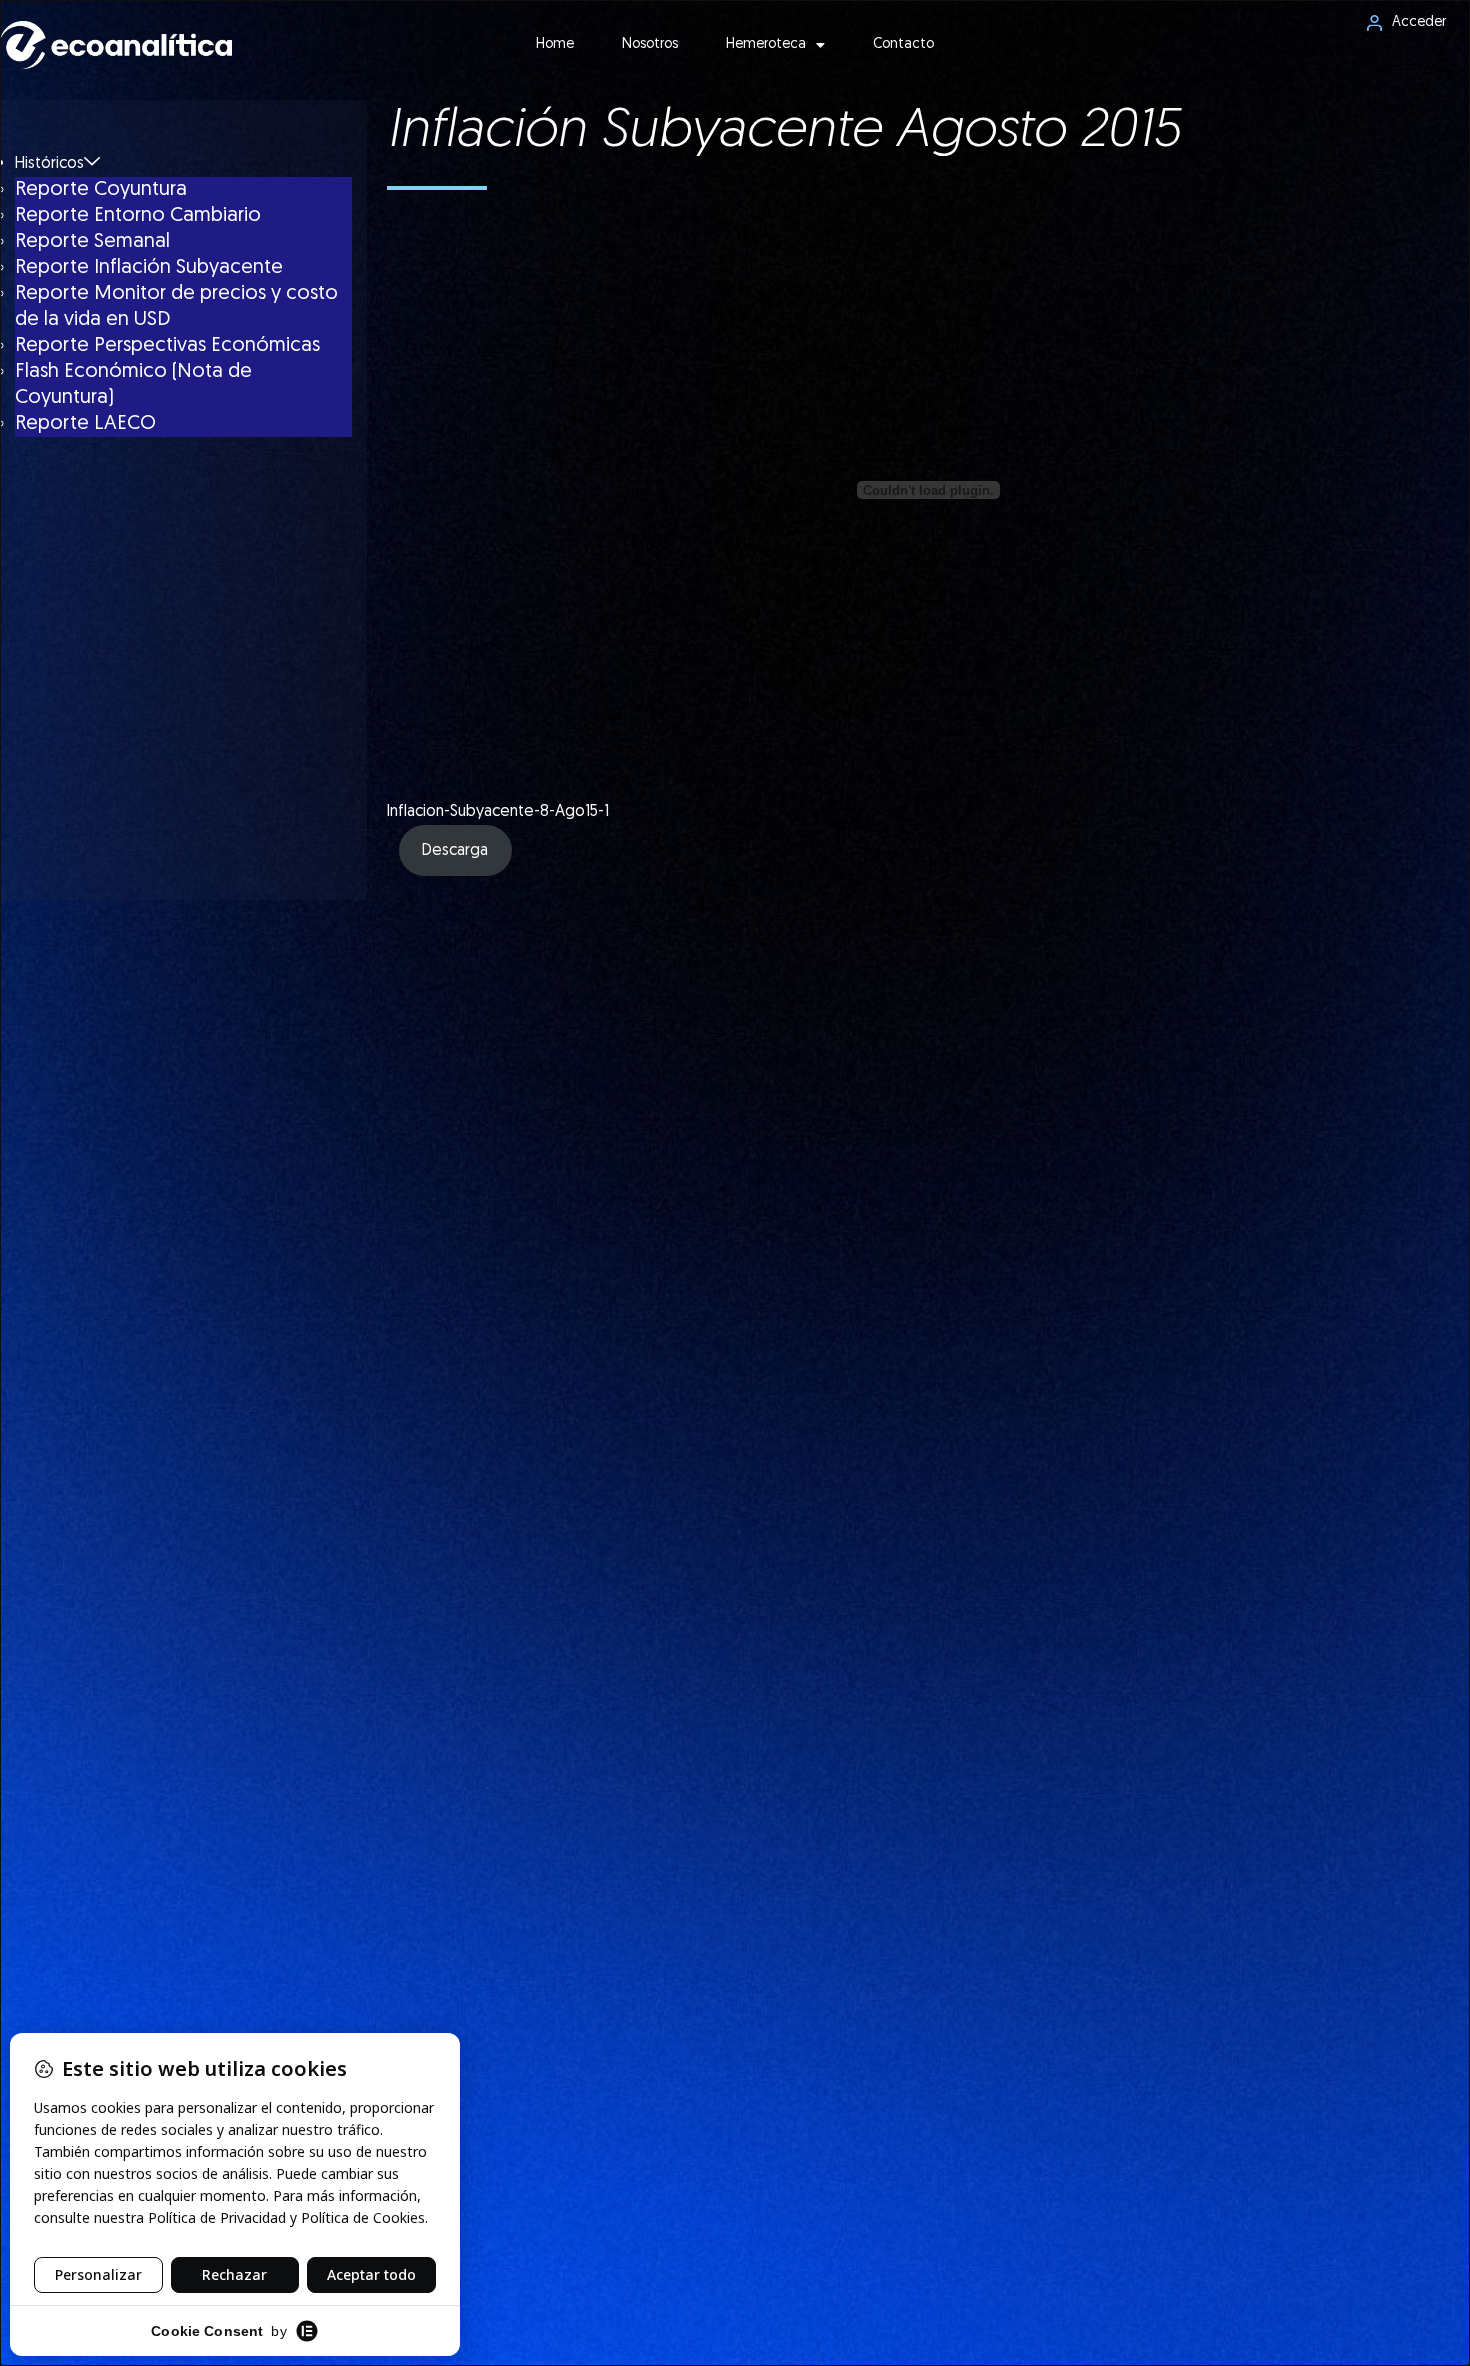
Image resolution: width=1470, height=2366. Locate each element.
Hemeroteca (766, 44)
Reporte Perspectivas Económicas (167, 346)
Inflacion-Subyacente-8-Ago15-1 (498, 812)
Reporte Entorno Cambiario (138, 216)
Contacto (903, 44)
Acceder (1419, 22)
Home (555, 44)
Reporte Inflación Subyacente (149, 268)
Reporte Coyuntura (101, 190)
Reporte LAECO (85, 424)
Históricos (49, 164)
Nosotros (650, 44)
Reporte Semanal (92, 242)
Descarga (455, 851)
